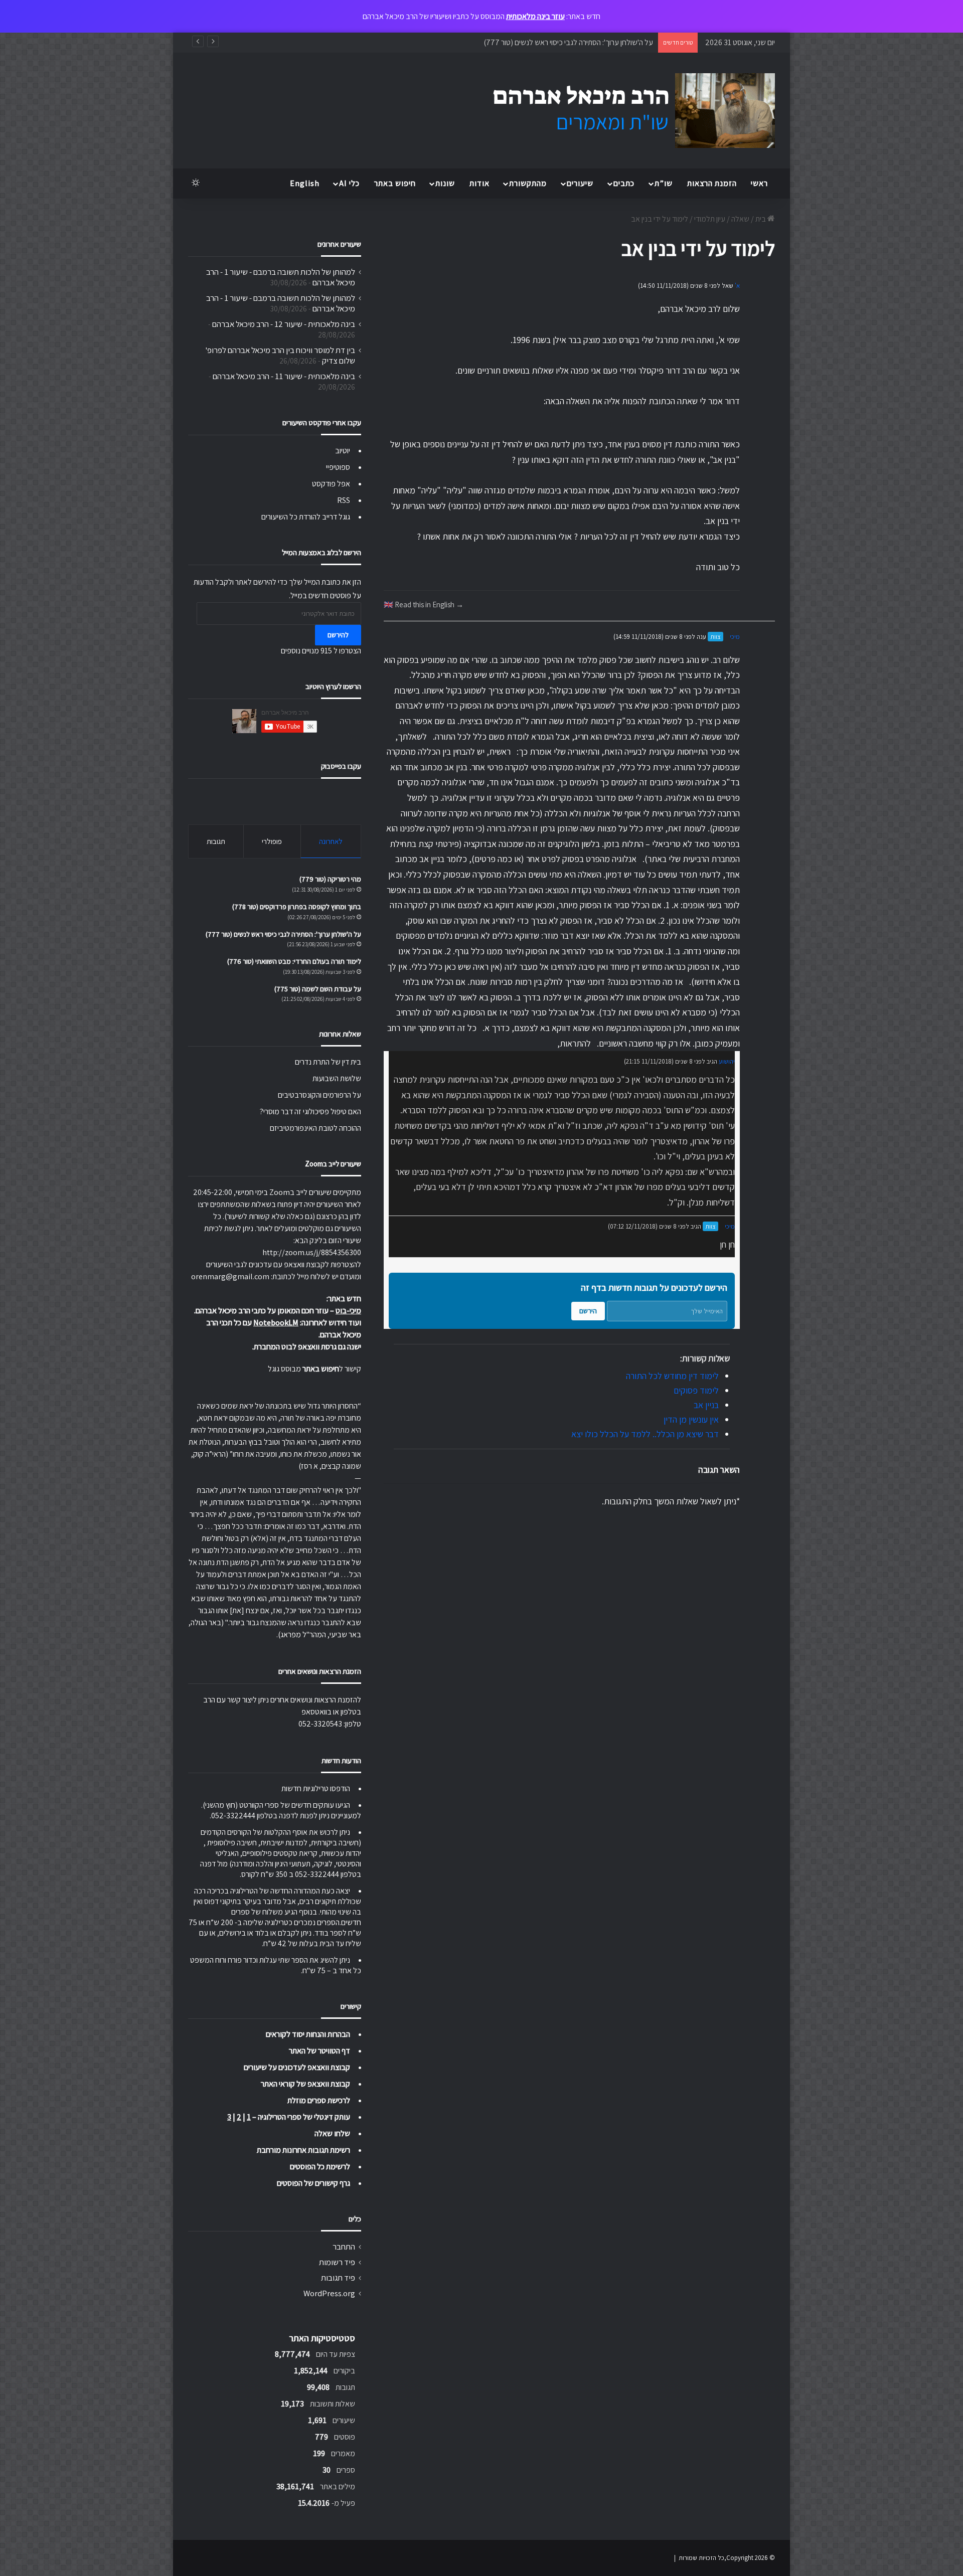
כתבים (624, 183)
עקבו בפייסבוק (341, 766)
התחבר (344, 2247)
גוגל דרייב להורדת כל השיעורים (306, 517)
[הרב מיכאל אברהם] (624, 111)
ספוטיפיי (338, 467)
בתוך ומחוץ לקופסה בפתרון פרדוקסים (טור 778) (297, 907)
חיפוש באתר (395, 183)
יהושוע (727, 1061)
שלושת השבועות (337, 1078)
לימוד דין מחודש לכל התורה (672, 1376)
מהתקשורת (528, 183)
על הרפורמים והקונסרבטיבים (319, 1095)
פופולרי (272, 841)
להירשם (338, 635)
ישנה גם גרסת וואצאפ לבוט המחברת (307, 1347)
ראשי (759, 183)
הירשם (588, 1311)
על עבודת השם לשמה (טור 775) (318, 989)
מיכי (735, 637)
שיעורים (580, 183)
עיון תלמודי (710, 219)
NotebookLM (276, 1323)
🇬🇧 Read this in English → (424, 604)
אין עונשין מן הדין (691, 1419)
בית (761, 219)
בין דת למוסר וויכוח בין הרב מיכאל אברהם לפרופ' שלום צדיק (280, 355)
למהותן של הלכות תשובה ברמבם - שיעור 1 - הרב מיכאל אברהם (281, 277)
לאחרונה (331, 841)
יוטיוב (343, 451)
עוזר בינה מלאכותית (535, 16)
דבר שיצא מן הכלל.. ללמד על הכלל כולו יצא (645, 1434)
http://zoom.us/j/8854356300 (312, 1252)
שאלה (740, 219)
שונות (445, 183)
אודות (479, 183)
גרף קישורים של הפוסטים (313, 2183)
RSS (344, 500)
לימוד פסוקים (696, 1390)
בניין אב (706, 1405)
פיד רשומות (337, 2262)
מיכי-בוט (348, 1311)
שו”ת (664, 183)
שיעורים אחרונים (339, 244)
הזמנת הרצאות (712, 183)
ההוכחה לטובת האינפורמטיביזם (315, 1128)
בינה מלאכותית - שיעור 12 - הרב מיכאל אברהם (284, 324)
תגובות (216, 841)
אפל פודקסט (331, 484)
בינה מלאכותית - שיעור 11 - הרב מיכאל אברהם (284, 376)
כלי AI (349, 183)
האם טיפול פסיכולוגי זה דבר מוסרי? (310, 1111)
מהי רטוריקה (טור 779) (330, 879)
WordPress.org (329, 2293)
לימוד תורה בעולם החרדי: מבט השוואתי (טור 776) (582, 42)
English (305, 183)
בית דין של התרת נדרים (328, 1062)
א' (737, 286)
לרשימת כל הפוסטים (320, 2167)
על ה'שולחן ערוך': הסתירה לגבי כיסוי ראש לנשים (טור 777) (283, 934)
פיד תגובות (338, 2278)
